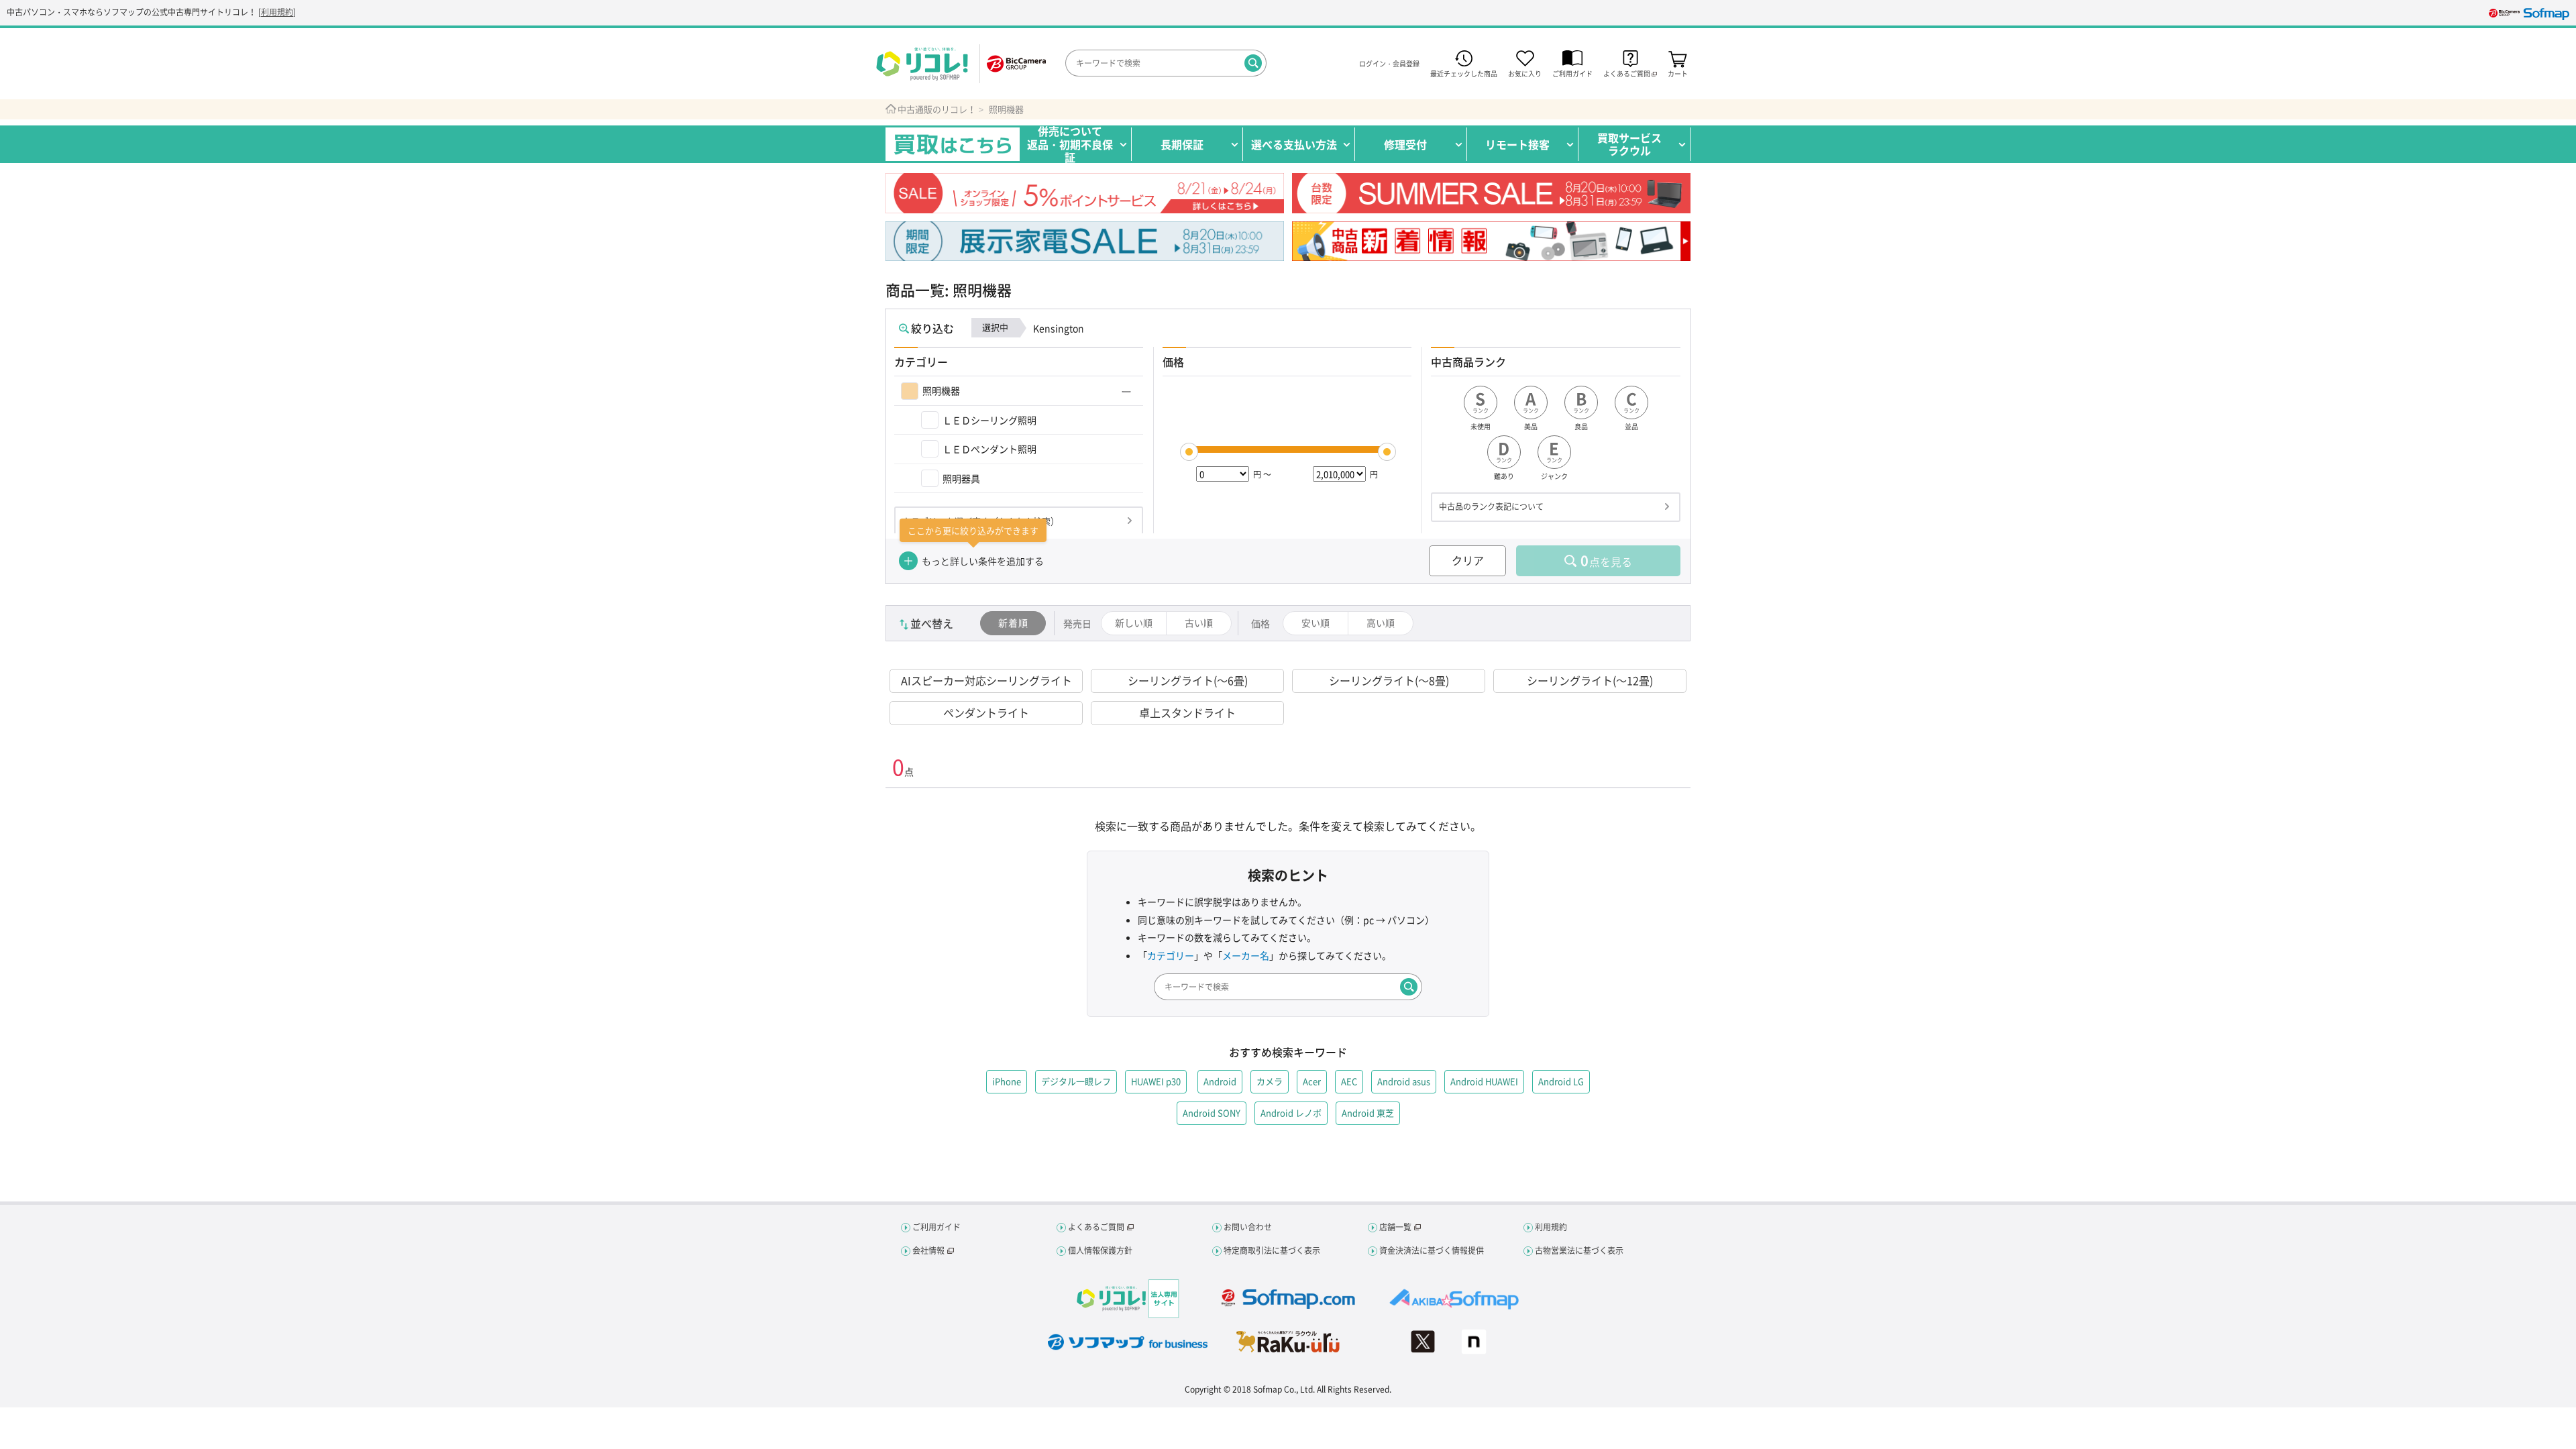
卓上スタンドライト (1187, 712)
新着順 (1013, 623)
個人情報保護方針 (1100, 1250)
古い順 (1199, 623)
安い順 (1316, 623)
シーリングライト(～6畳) (1188, 680)
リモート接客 (1517, 144)
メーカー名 (1246, 955)
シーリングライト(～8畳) (1389, 680)
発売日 (1077, 623)
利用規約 (277, 12)
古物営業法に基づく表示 (1579, 1250)
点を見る (1606, 560)
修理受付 (1405, 144)
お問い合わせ (1248, 1227)
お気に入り (1525, 73)
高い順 (1381, 623)
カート (1678, 73)
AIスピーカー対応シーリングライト (986, 680)
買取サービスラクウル (1629, 144)
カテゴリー (1171, 955)
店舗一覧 (1395, 1227)
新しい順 (1134, 623)
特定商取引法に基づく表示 (1272, 1250)
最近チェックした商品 (1464, 73)
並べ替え (932, 623)
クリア (1468, 560)
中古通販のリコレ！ (937, 109)
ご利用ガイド (1572, 73)
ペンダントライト (986, 712)
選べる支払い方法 (1294, 144)
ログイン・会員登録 (1389, 64)
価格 (1260, 623)
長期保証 (1182, 144)
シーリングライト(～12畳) (1590, 680)
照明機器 (1006, 109)
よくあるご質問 (1096, 1227)
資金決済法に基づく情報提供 (1432, 1250)
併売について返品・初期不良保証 (1070, 144)
